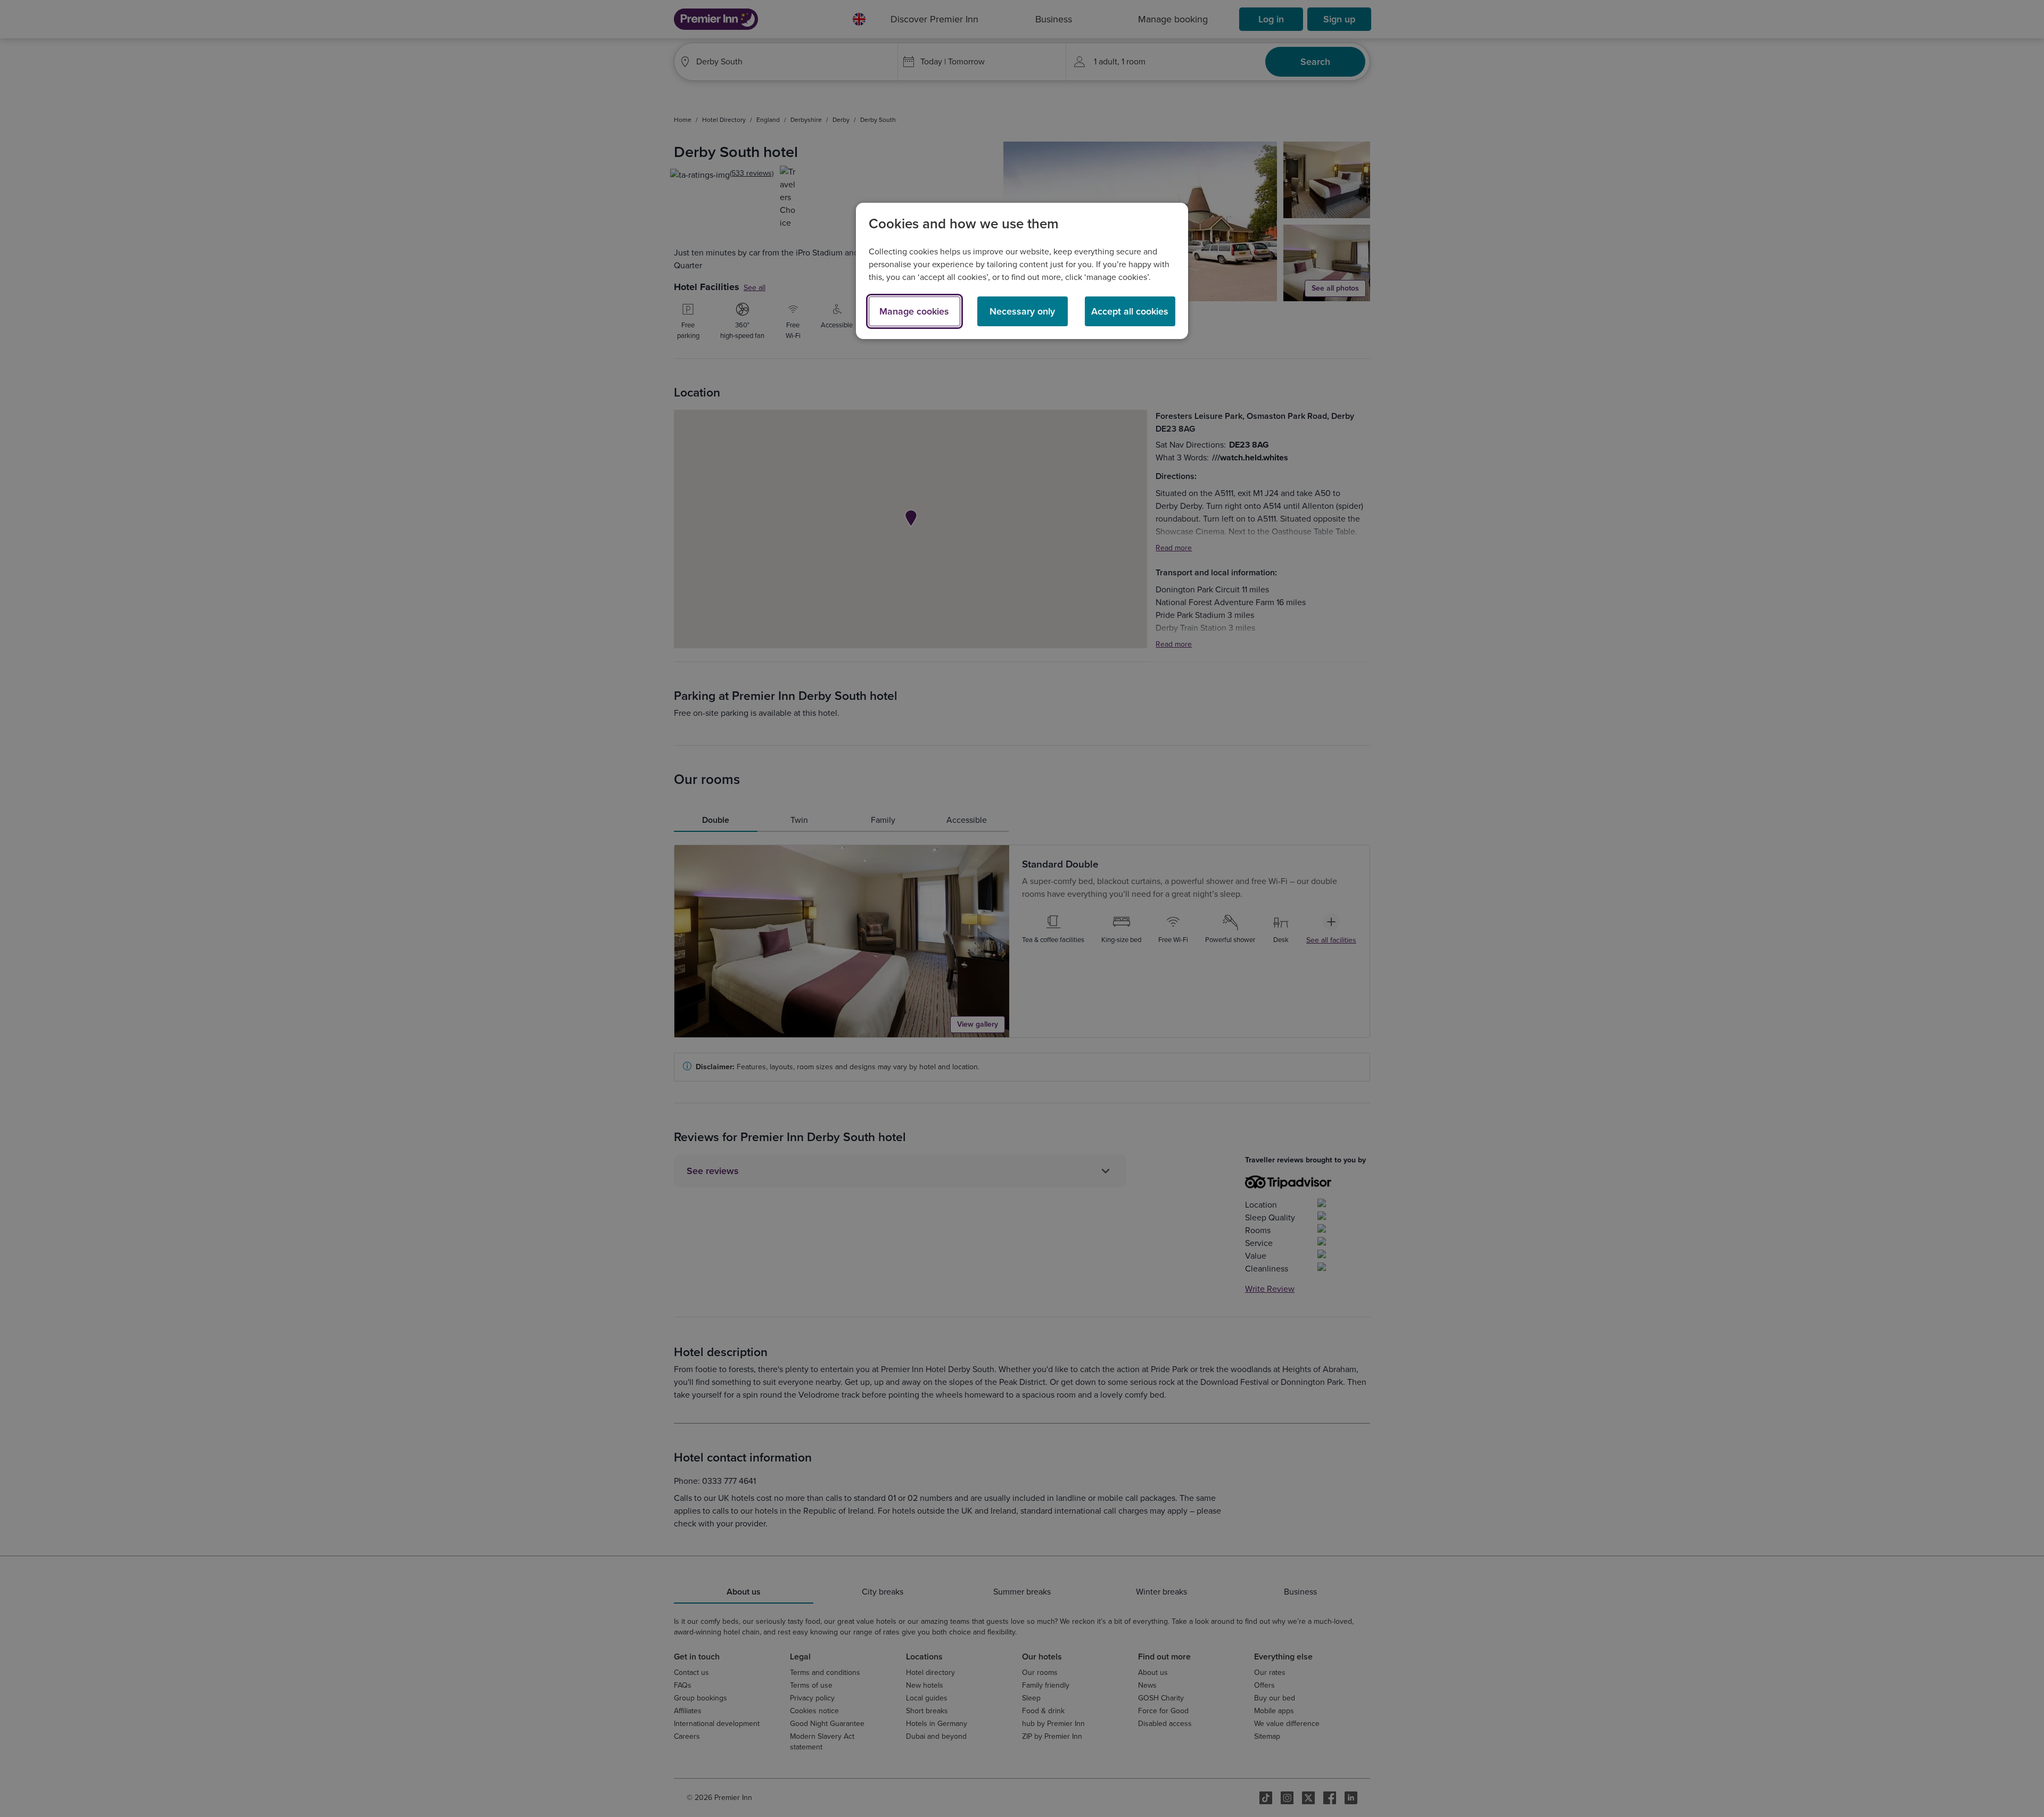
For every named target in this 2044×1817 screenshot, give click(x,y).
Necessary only (1022, 311)
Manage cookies (914, 311)
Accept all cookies (1130, 311)
